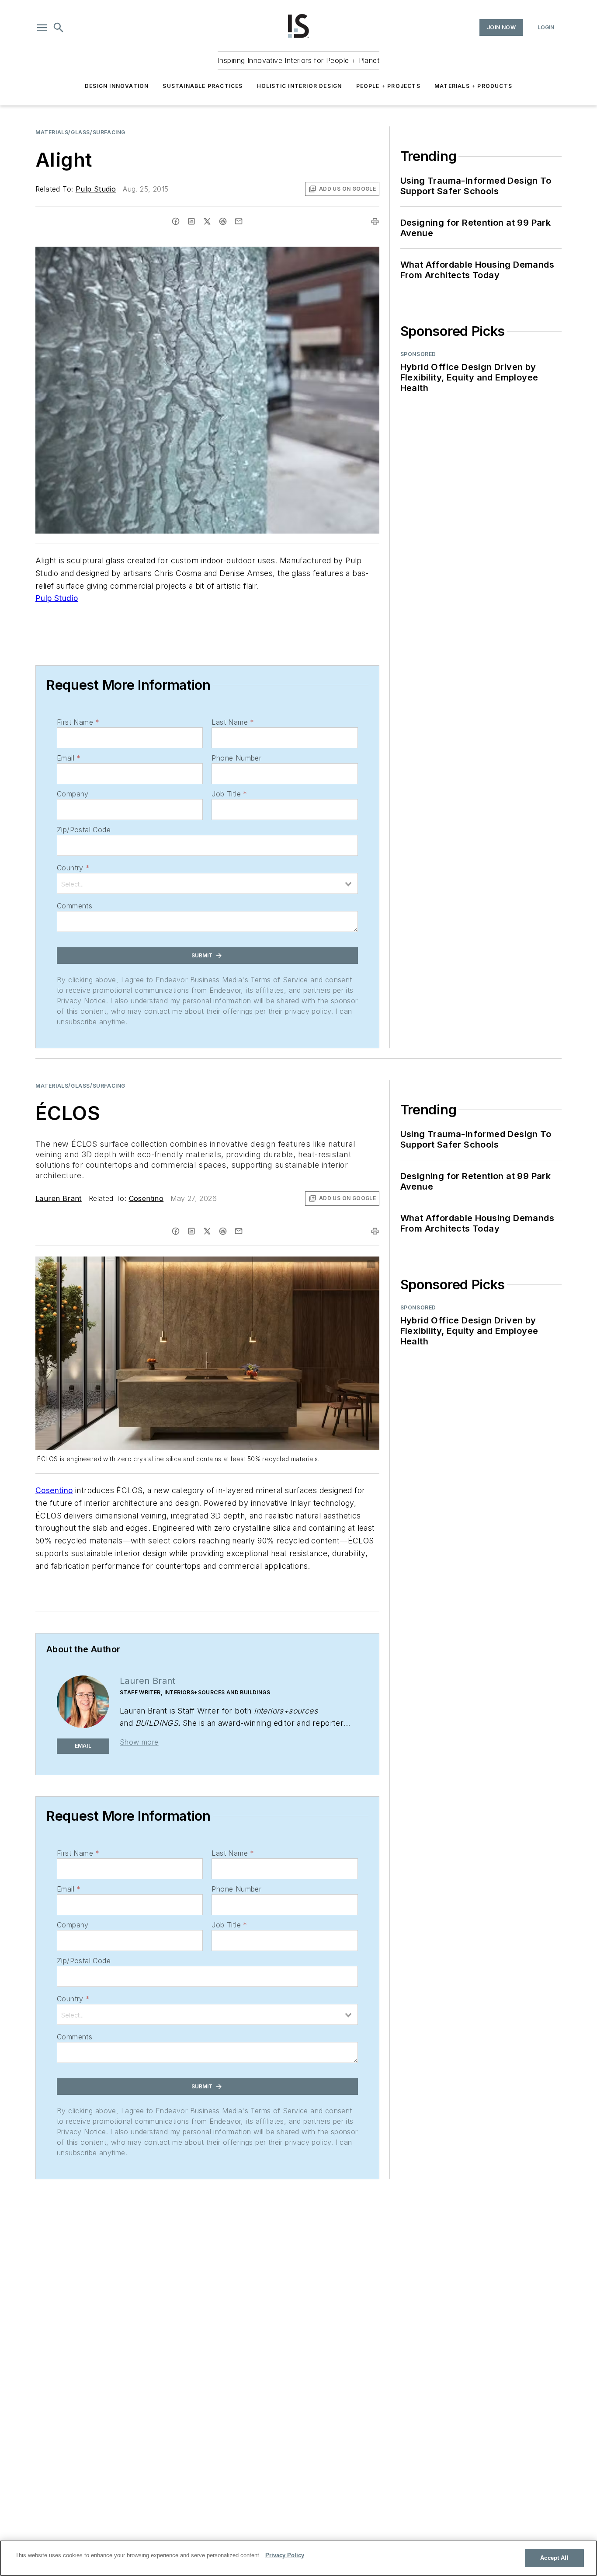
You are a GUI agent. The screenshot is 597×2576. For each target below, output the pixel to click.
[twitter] (207, 221)
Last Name (233, 722)
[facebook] (176, 221)
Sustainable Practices (203, 86)
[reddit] (223, 221)
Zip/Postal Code (84, 830)
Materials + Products (473, 86)
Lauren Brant (59, 1198)
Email (69, 758)
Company (73, 794)
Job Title (229, 794)
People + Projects (388, 86)
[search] (59, 28)
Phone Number (236, 758)
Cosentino (146, 1198)
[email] (239, 221)
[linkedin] (191, 221)
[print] (375, 221)
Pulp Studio (96, 189)
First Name (78, 722)
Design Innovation (117, 86)
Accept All (554, 2558)
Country (73, 868)
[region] (298, 2558)
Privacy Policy (285, 2555)
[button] (42, 28)
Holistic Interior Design (300, 86)
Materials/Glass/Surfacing (80, 132)
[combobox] (207, 883)
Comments (75, 906)
